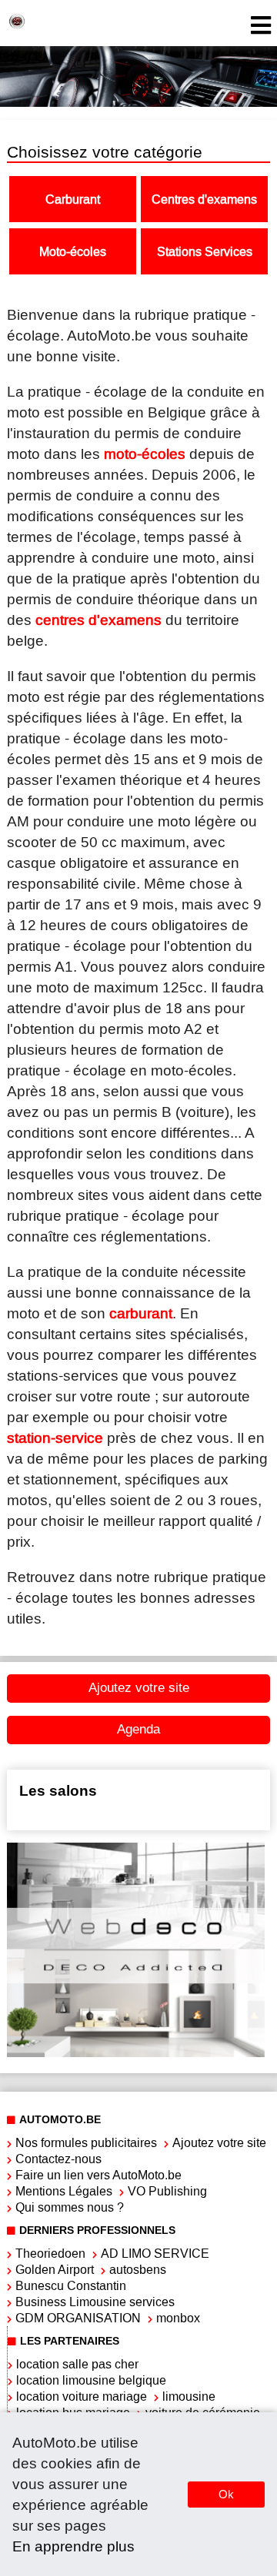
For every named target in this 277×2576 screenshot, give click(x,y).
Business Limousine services (95, 2302)
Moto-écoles (73, 252)
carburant (141, 1313)
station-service (55, 1438)
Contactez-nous (58, 2159)
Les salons (58, 1791)
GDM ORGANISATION (78, 2318)
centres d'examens (98, 620)
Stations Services (205, 252)
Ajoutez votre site (139, 1688)
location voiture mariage (82, 2397)
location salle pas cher (77, 2364)
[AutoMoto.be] (17, 23)
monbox (178, 2318)
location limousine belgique (91, 2380)
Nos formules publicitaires (86, 2143)
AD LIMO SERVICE (155, 2254)
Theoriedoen (50, 2254)
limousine (189, 2397)
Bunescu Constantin (71, 2286)
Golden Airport (55, 2270)
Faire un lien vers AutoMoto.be (98, 2175)
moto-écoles (145, 454)
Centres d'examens (204, 199)
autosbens (138, 2270)
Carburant (73, 199)
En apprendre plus (73, 2546)
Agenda (138, 1729)
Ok (226, 2494)
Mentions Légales (64, 2191)
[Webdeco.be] (136, 2053)
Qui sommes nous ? (70, 2207)
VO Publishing (167, 2191)
